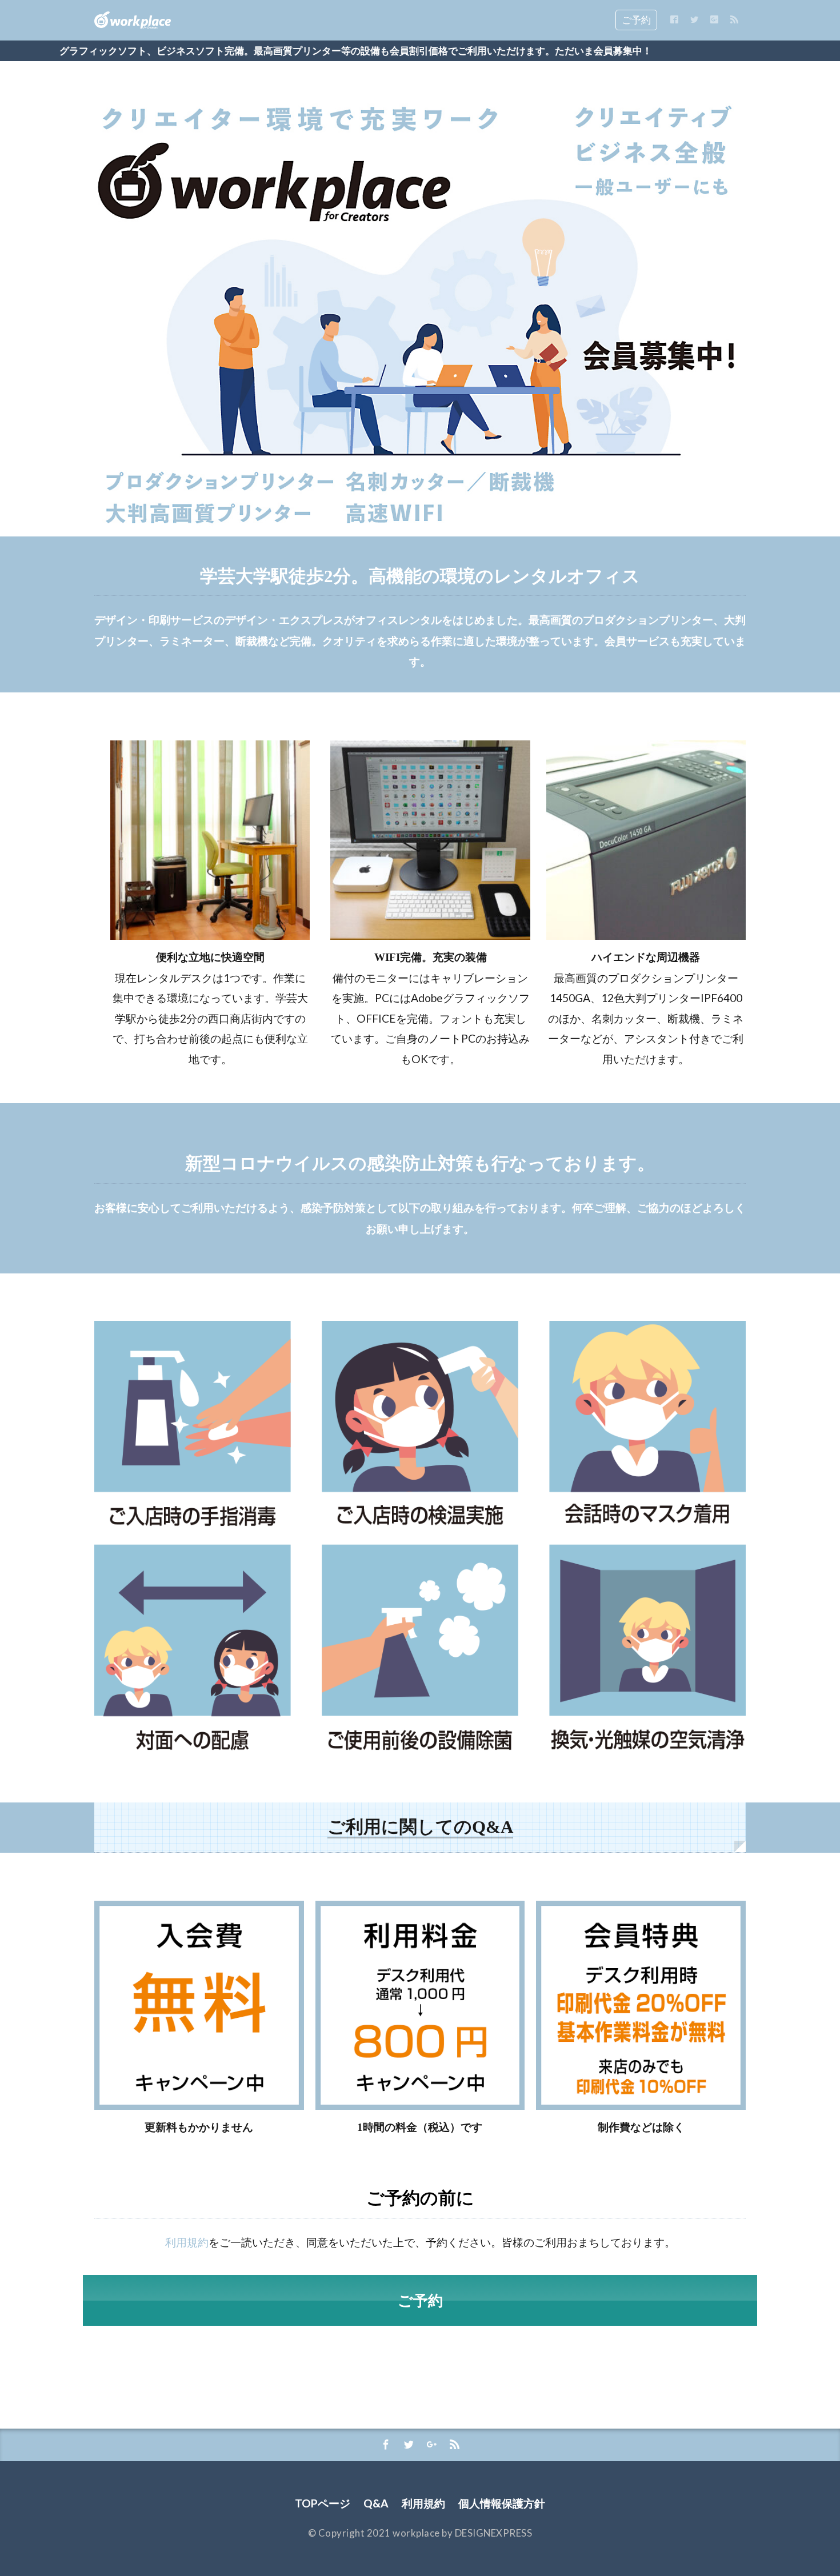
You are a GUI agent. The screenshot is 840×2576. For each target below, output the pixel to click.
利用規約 (187, 2242)
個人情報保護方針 (502, 2503)
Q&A (376, 2503)
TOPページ (323, 2503)
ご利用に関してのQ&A (420, 1827)
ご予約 (636, 20)
